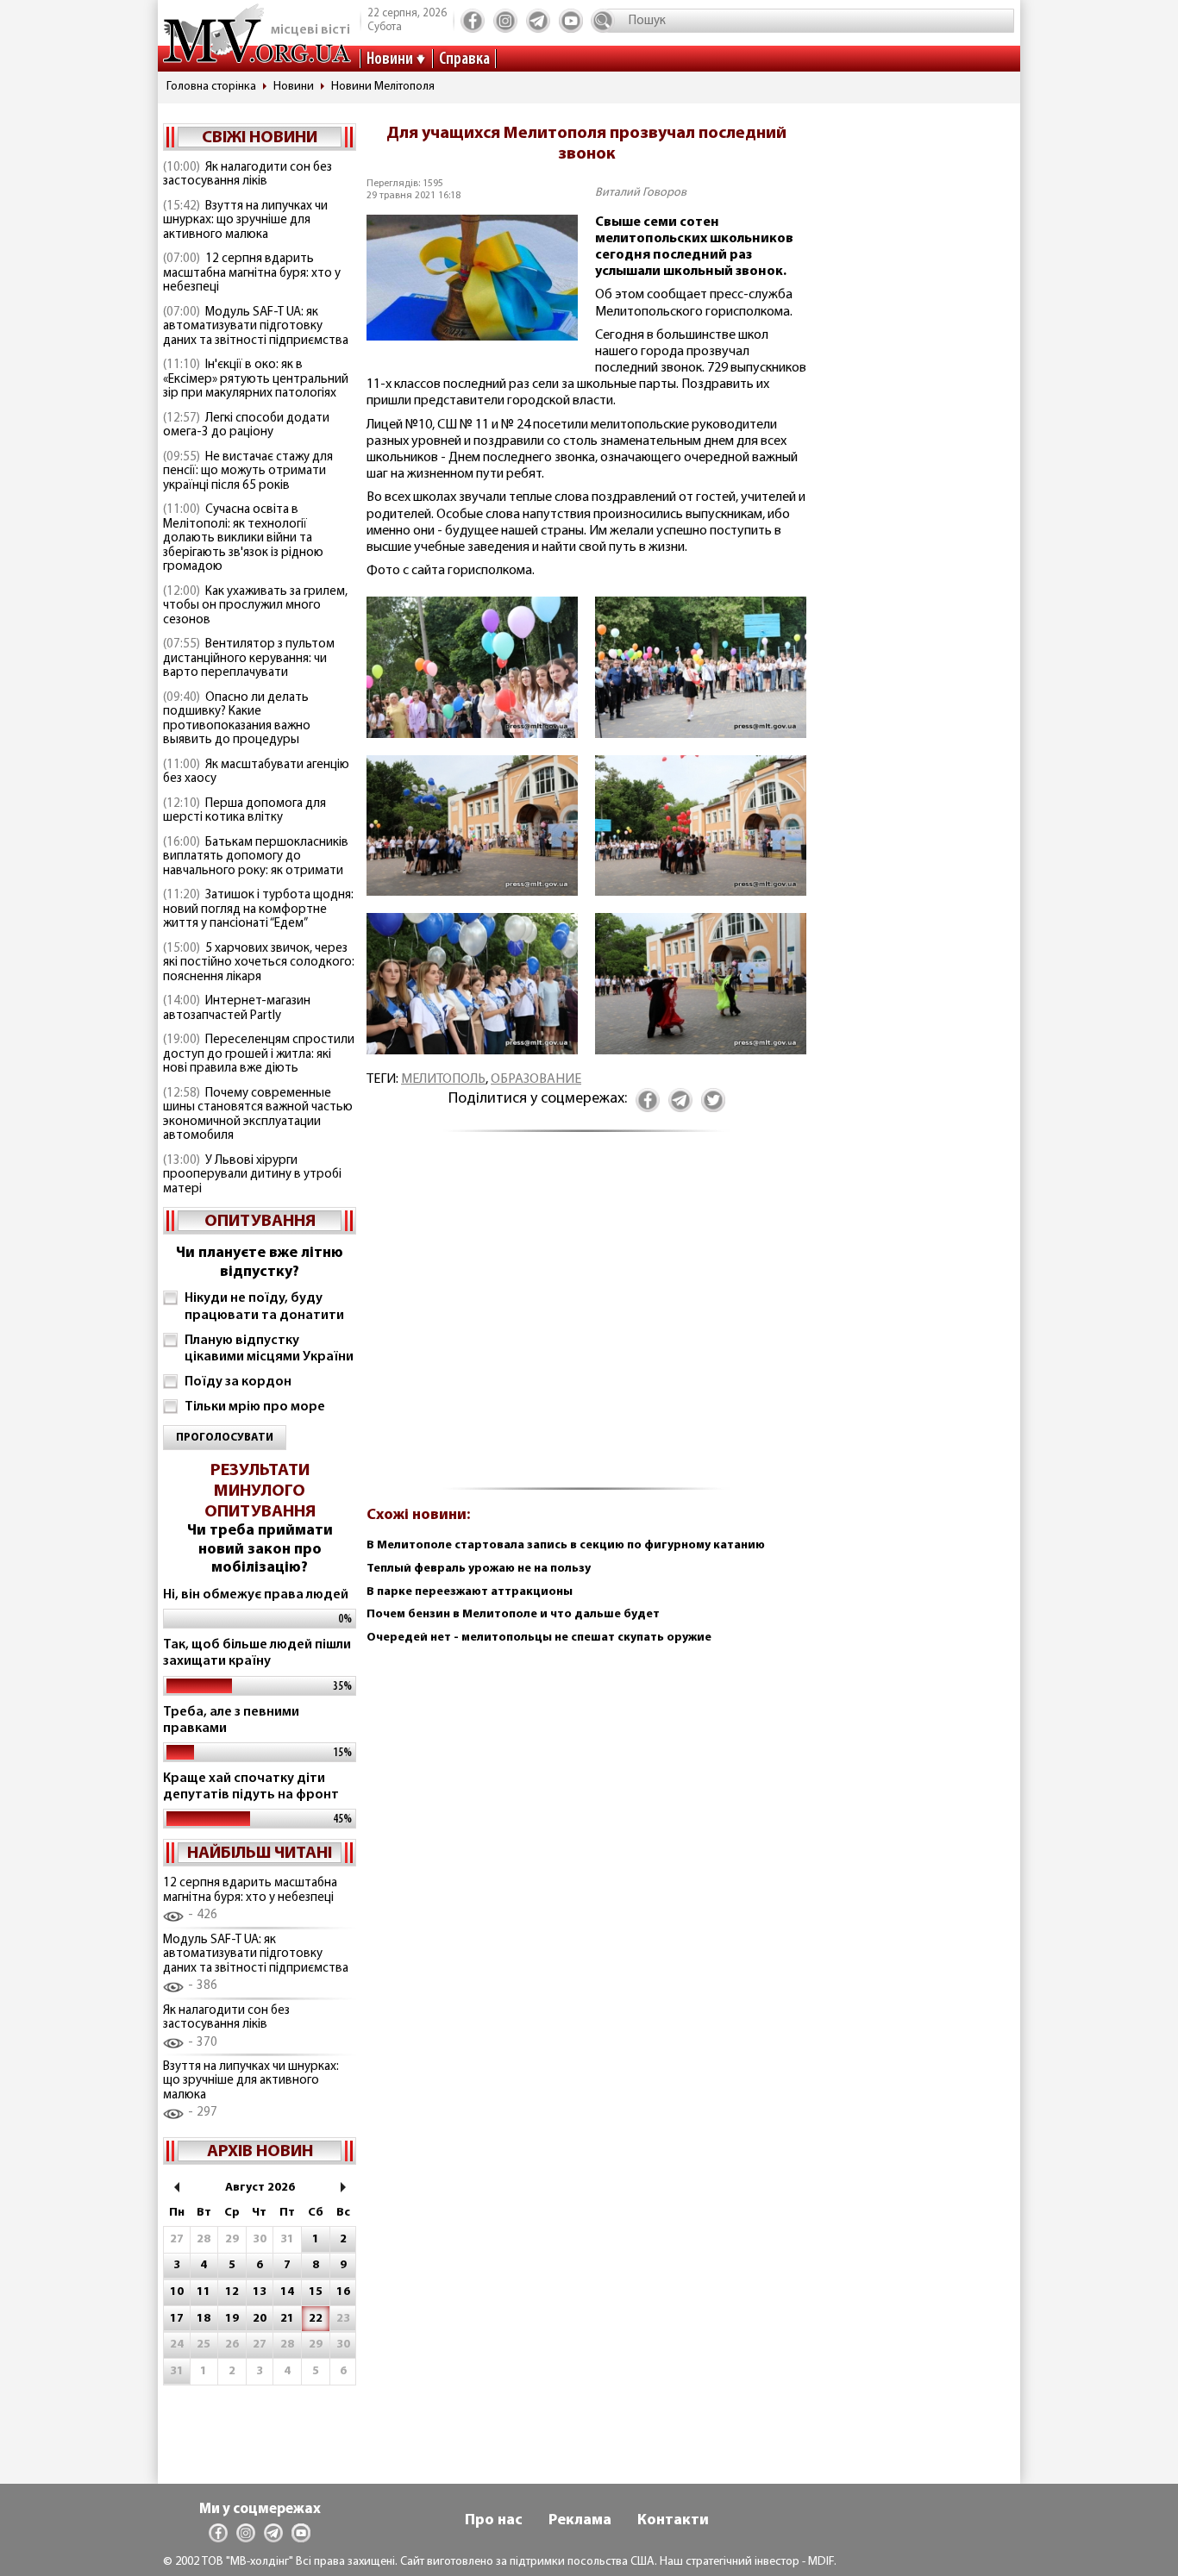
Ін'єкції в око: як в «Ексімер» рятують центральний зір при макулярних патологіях (256, 379)
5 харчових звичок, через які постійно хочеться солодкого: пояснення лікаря (259, 963)
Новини (390, 59)
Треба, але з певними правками (231, 1720)
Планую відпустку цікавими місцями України (269, 1349)
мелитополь (443, 1079)
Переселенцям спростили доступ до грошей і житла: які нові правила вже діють (259, 1054)
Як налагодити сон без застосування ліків (248, 175)
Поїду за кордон (238, 1382)
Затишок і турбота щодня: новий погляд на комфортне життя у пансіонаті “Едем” (258, 910)
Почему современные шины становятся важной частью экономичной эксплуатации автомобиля (258, 1115)
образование (536, 1079)
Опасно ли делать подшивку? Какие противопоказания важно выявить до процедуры (237, 719)
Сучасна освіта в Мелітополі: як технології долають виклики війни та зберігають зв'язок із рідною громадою (243, 538)
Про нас (494, 2521)
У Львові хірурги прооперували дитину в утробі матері (252, 1175)
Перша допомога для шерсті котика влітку (244, 811)
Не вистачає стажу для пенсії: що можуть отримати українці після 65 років (248, 472)
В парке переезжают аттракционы (470, 1592)
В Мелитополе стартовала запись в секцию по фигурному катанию (566, 1545)
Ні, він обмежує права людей (256, 1595)
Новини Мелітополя (383, 87)
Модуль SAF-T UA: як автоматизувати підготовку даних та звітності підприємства (256, 327)
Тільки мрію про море (255, 1407)
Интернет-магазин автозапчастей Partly (237, 1009)
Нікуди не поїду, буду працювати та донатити (264, 1307)
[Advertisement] (586, 1319)
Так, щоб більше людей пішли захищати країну (257, 1653)
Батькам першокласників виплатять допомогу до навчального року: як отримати (256, 857)
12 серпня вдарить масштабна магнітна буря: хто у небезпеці (252, 273)
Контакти (673, 2521)
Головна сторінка (211, 87)
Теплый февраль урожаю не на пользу (479, 1569)
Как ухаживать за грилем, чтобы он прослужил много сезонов (255, 606)
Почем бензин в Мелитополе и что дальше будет (513, 1614)
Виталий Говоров (641, 193)
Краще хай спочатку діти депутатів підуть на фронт (251, 1787)
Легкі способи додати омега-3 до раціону (246, 426)
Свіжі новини (260, 138)
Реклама (580, 2521)
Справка (464, 59)
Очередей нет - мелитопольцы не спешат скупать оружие (539, 1638)
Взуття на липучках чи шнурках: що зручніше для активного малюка (245, 221)
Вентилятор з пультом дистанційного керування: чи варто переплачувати (249, 659)
